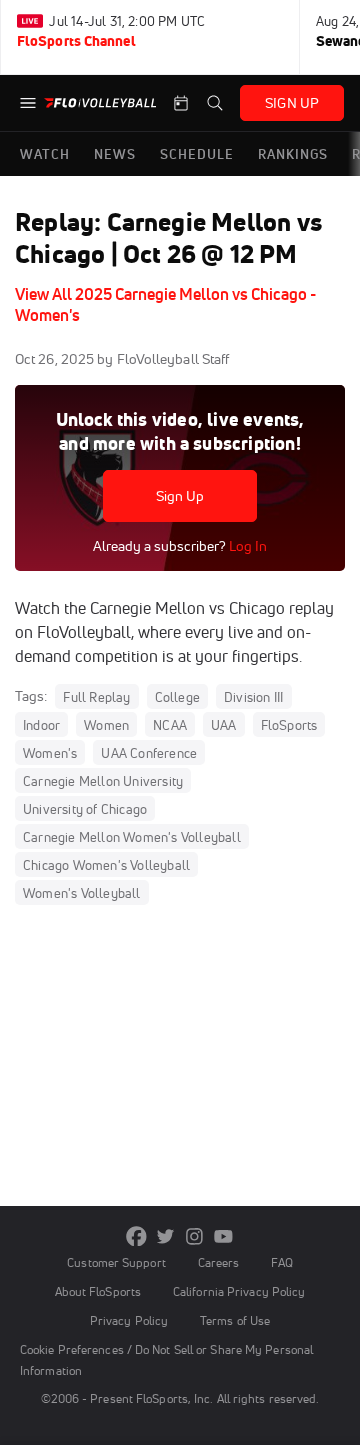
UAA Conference (149, 753)
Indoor (41, 725)
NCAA (170, 725)
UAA (224, 725)
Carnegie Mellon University (103, 781)
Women (106, 725)
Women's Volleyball (82, 893)
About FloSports (98, 1291)
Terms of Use (235, 1320)
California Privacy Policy (239, 1291)
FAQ (281, 1262)
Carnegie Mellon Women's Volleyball (132, 837)
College (177, 697)
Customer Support (116, 1262)
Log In (246, 546)
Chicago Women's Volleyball (106, 865)
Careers (219, 1262)
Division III (253, 697)
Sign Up (180, 496)
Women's (50, 753)
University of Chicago (85, 809)
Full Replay (96, 697)
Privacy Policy (129, 1320)
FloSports (289, 725)
